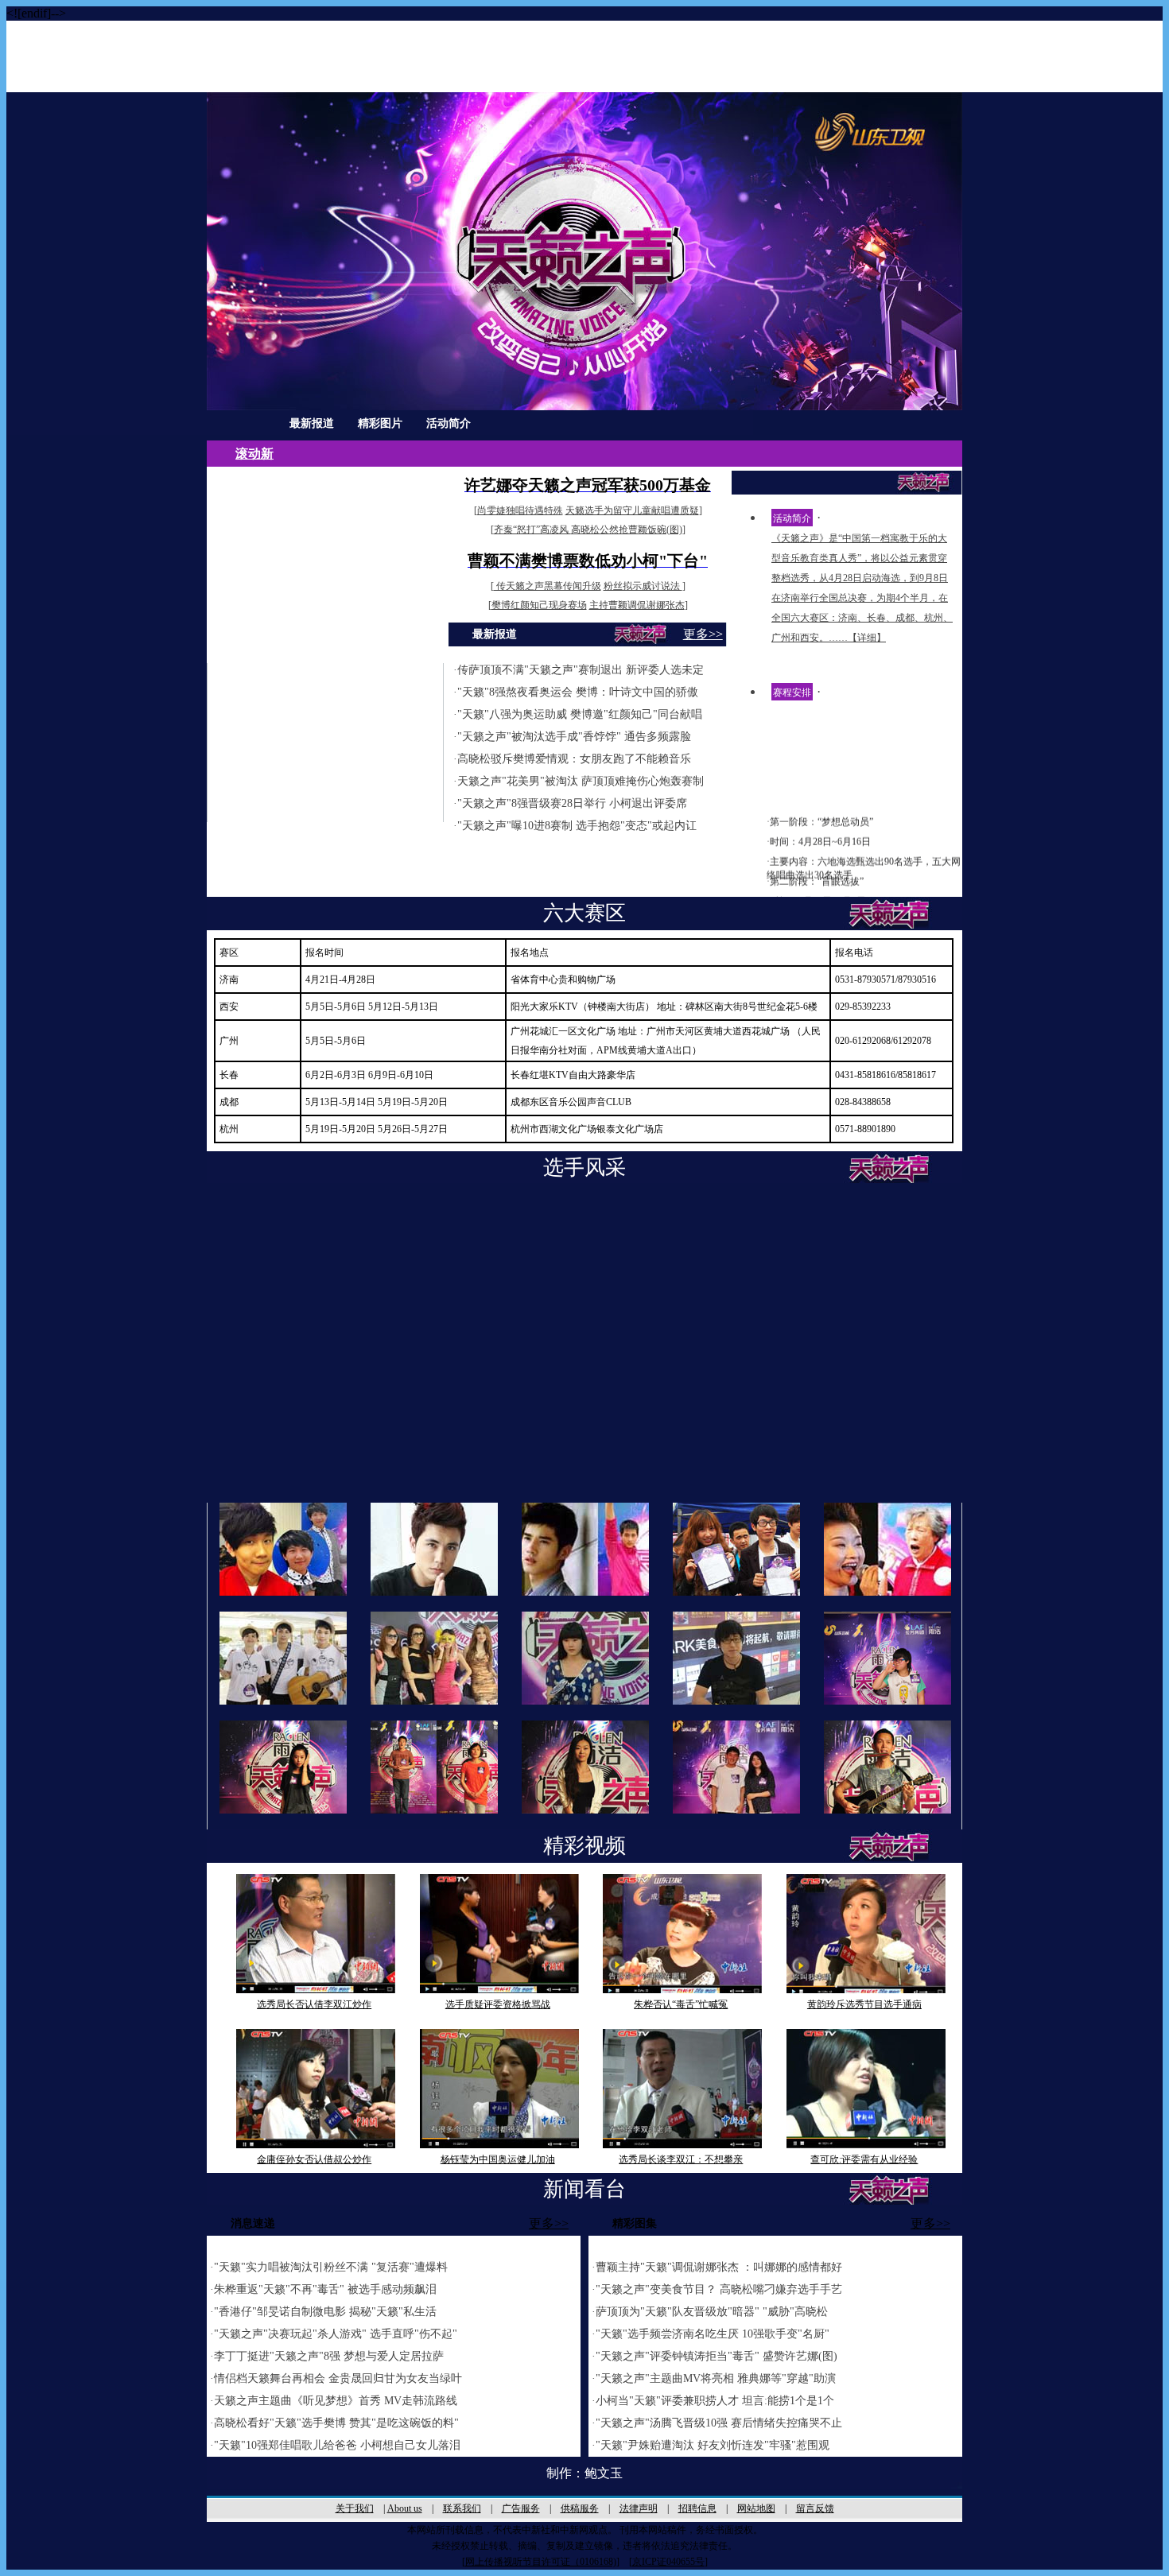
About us (405, 2508)
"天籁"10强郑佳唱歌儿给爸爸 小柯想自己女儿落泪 (337, 2445)
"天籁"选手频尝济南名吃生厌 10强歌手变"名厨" (713, 2334)
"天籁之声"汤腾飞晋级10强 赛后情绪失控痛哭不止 (719, 2423)
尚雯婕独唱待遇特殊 (520, 510)
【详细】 (867, 638)
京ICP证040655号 (668, 2562)
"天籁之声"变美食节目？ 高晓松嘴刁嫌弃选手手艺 (719, 2289)
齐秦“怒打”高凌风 (532, 530)
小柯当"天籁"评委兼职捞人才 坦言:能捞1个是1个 (715, 2401)
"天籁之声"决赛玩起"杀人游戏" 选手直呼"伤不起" (336, 2334)
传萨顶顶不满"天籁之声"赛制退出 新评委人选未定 (581, 670)
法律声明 (639, 2508)
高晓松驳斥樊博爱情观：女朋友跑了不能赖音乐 (574, 759)
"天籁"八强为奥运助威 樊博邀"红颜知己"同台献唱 (580, 714)
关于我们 (355, 2508)
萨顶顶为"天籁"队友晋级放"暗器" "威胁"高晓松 (712, 2312)
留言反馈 (815, 2508)
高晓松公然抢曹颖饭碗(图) (627, 530)
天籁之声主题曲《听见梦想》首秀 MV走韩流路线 (336, 2401)
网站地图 (756, 2508)
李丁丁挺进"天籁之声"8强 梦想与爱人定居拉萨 (329, 2356)
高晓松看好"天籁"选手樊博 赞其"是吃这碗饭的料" (336, 2423)
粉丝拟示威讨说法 (643, 586)
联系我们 (462, 2508)
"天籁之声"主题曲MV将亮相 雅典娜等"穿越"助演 (716, 2378)
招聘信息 (697, 2508)
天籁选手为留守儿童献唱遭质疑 (632, 510)
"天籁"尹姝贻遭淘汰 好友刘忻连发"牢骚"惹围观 (713, 2445)
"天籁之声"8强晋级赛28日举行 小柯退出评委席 (572, 803)
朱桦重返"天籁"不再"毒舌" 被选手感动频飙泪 (325, 2289)
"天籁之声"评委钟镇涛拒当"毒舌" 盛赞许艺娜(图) (717, 2356)
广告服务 (521, 2508)
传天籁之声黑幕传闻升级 (548, 586)
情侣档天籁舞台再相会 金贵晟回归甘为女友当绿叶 (338, 2378)
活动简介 (449, 423)
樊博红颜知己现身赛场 (539, 605)
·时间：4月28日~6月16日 (819, 830)
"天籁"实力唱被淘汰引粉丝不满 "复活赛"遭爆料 (331, 2267)
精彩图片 (380, 423)
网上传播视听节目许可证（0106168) (541, 2562)
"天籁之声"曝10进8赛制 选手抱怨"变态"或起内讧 (577, 826)
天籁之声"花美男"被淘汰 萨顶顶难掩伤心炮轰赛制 (581, 781)
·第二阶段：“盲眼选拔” (815, 870)
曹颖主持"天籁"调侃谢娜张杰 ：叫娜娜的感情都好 (719, 2267)
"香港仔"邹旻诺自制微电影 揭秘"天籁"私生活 (325, 2312)
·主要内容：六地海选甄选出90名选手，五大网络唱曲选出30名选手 (864, 857)
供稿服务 (580, 2508)
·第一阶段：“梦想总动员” (820, 810)
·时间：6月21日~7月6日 (816, 890)
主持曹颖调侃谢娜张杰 (637, 605)
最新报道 (312, 423)
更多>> (703, 634)
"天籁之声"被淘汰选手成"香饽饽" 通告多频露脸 (574, 737)
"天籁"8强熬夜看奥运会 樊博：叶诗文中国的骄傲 (578, 692)
